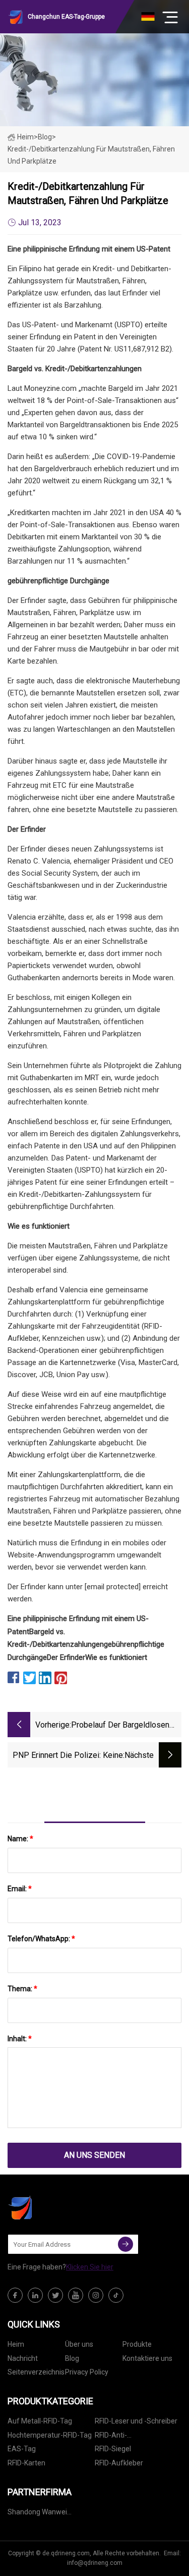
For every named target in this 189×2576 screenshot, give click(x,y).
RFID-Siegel (113, 2449)
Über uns (79, 2344)
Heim (25, 137)
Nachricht (23, 2358)
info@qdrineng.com (95, 2563)
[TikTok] (116, 2295)
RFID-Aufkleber (119, 2463)
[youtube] (76, 2295)
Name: (20, 1839)
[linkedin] (35, 2295)
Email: (20, 1889)
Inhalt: (20, 2039)
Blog (72, 2358)
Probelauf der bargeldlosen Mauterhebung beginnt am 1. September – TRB (121, 1726)
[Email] (125, 2244)
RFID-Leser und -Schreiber (136, 2421)
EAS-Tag (22, 2449)
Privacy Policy (87, 2372)
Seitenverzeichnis (36, 2372)
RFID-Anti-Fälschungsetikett (123, 2437)
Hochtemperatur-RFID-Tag (50, 2435)
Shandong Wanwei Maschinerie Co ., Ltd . (42, 2514)
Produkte (137, 2344)
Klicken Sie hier (90, 2267)
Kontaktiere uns (147, 2358)
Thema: (22, 1989)
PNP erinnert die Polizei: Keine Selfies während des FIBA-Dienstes (68, 1756)
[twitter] (55, 2295)
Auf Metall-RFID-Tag (40, 2421)
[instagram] (96, 2295)
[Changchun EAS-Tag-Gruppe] (58, 2207)
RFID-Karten (26, 2463)
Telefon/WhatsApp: (41, 1939)
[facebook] (15, 2295)
